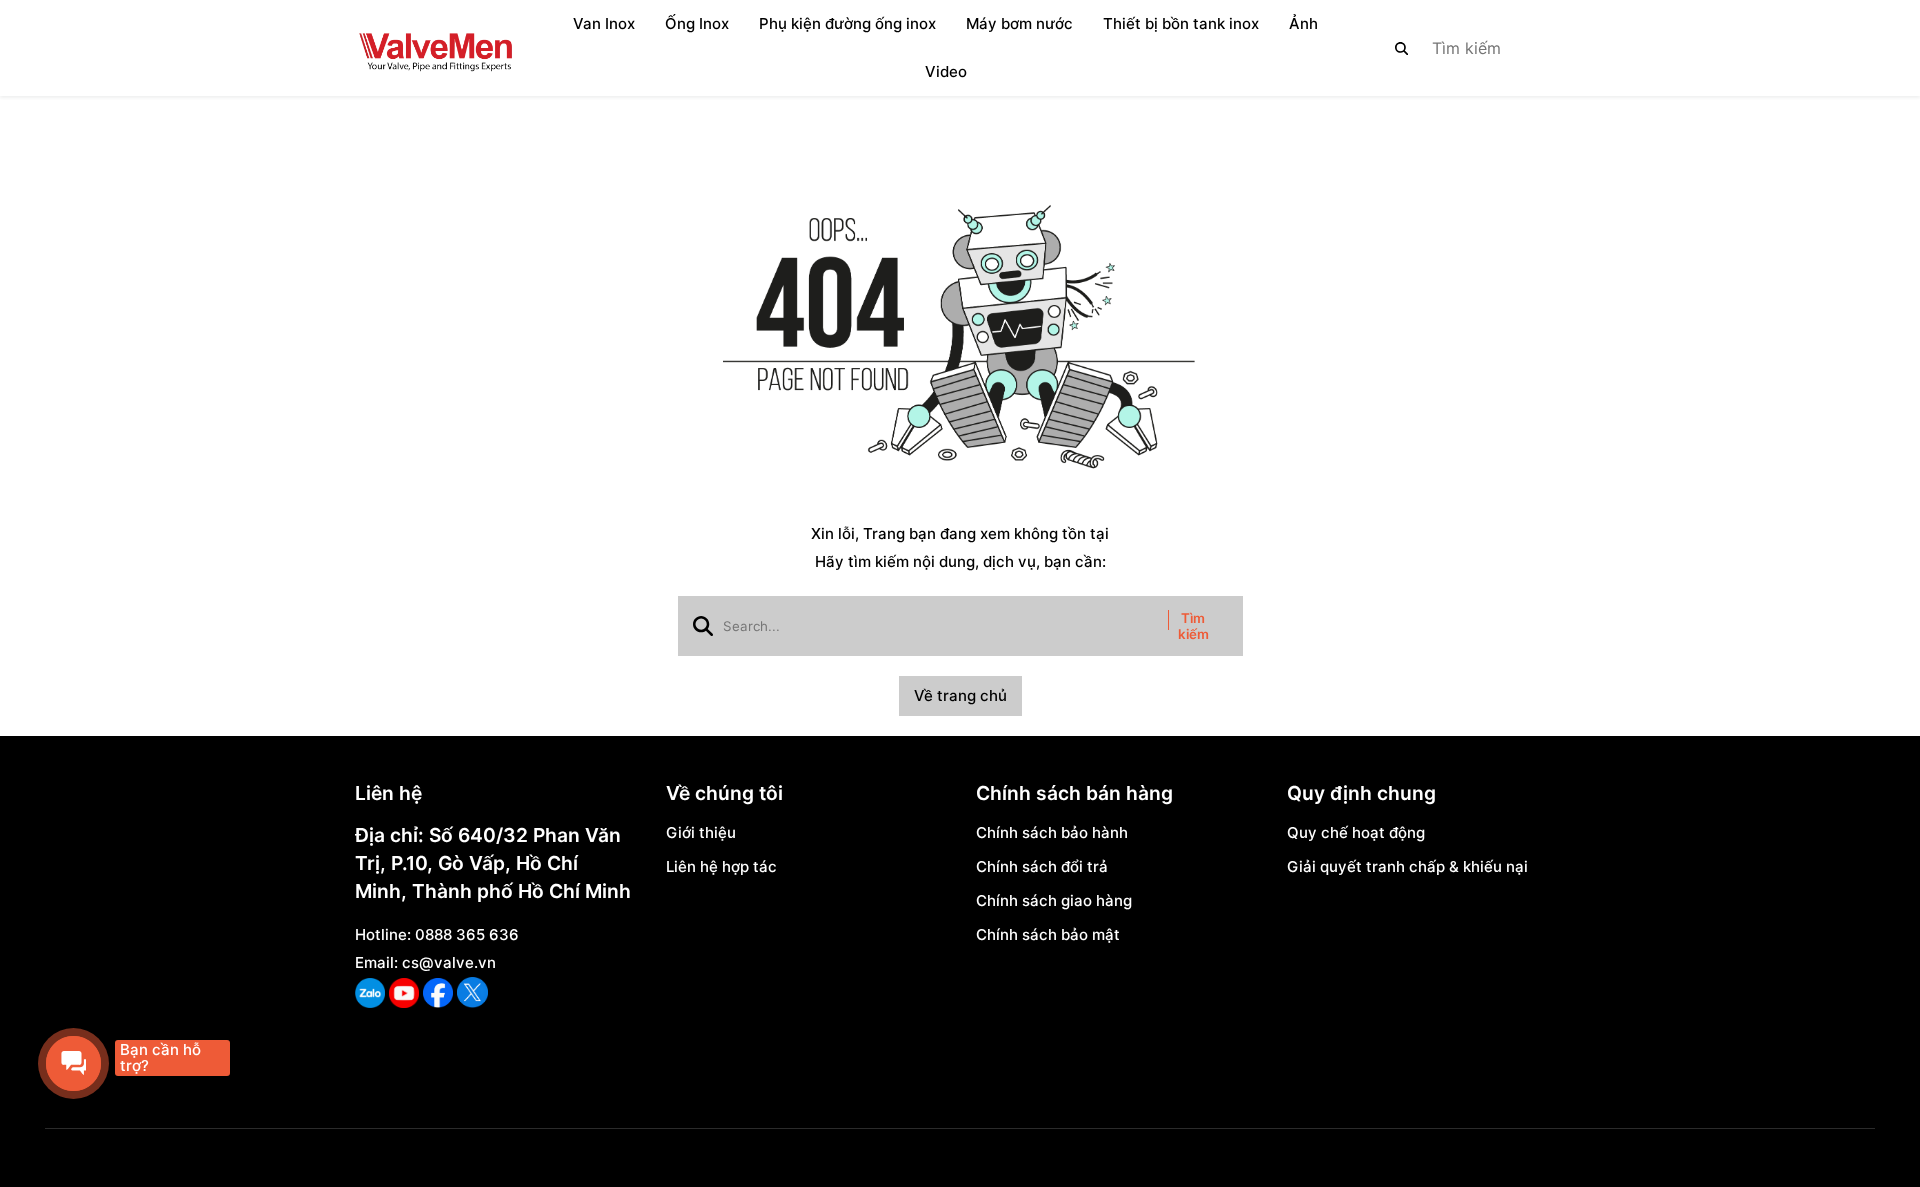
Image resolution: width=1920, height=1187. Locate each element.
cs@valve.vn (449, 962)
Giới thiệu (701, 832)
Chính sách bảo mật (1048, 934)
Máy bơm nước (1019, 23)
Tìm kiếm (1193, 626)
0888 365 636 (467, 934)
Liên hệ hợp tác (721, 866)
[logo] (435, 48)
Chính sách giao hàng (1054, 900)
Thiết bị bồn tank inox (1181, 23)
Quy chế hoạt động (1356, 832)
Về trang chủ (960, 695)
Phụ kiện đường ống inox (847, 23)
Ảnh (1303, 23)
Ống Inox (697, 23)
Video (946, 71)
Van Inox (604, 23)
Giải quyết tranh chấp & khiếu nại (1407, 866)
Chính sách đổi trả (1042, 866)
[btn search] (1402, 48)
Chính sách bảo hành (1052, 832)
